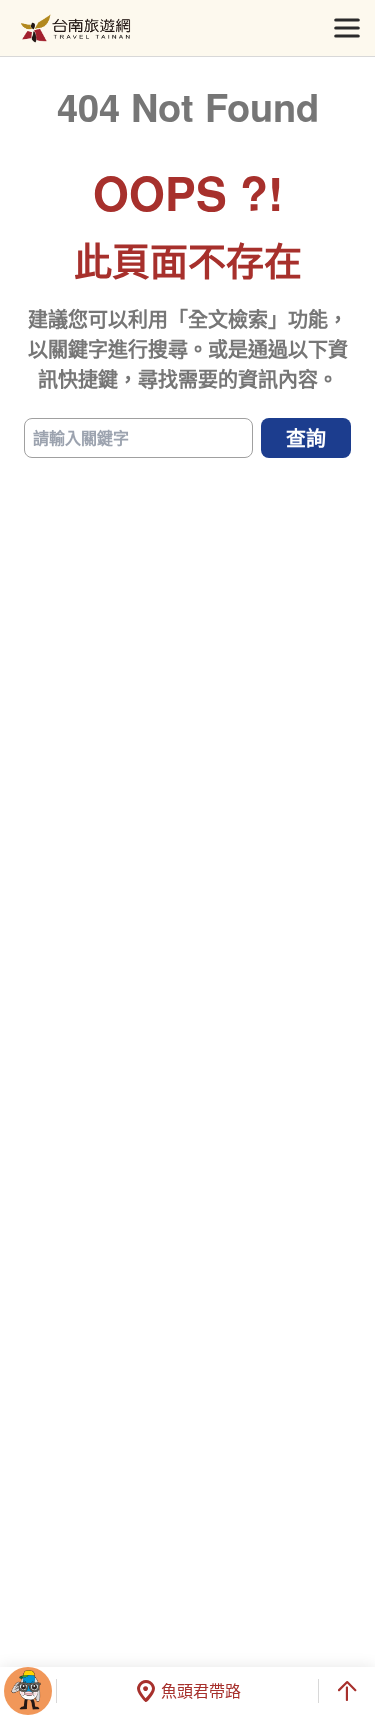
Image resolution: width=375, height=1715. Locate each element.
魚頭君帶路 (201, 1690)
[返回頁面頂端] (347, 1691)
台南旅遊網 (75, 28)
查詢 (306, 437)
